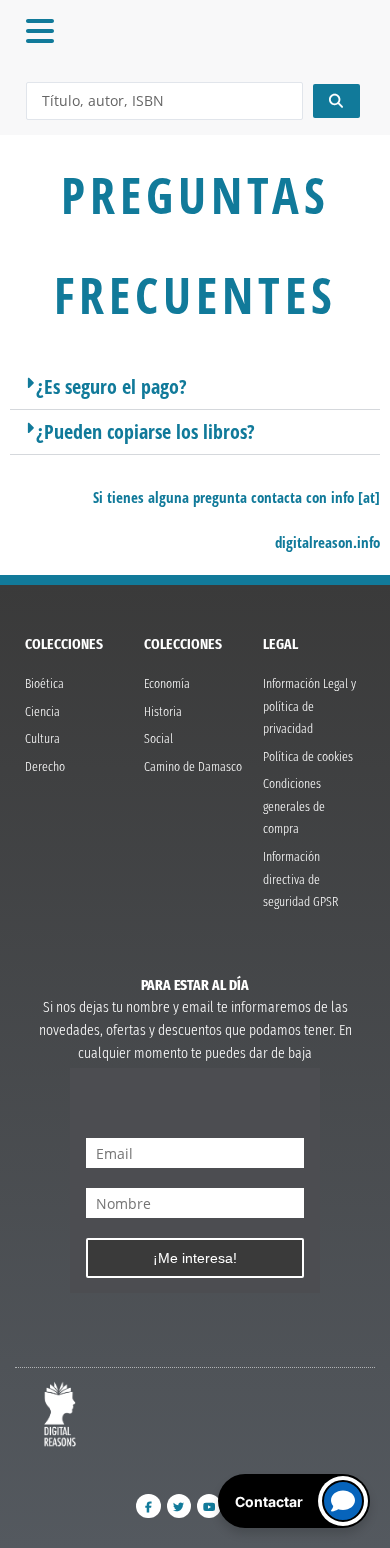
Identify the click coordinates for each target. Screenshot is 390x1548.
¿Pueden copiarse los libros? (145, 431)
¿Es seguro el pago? (111, 386)
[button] (195, 387)
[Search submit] (337, 101)
